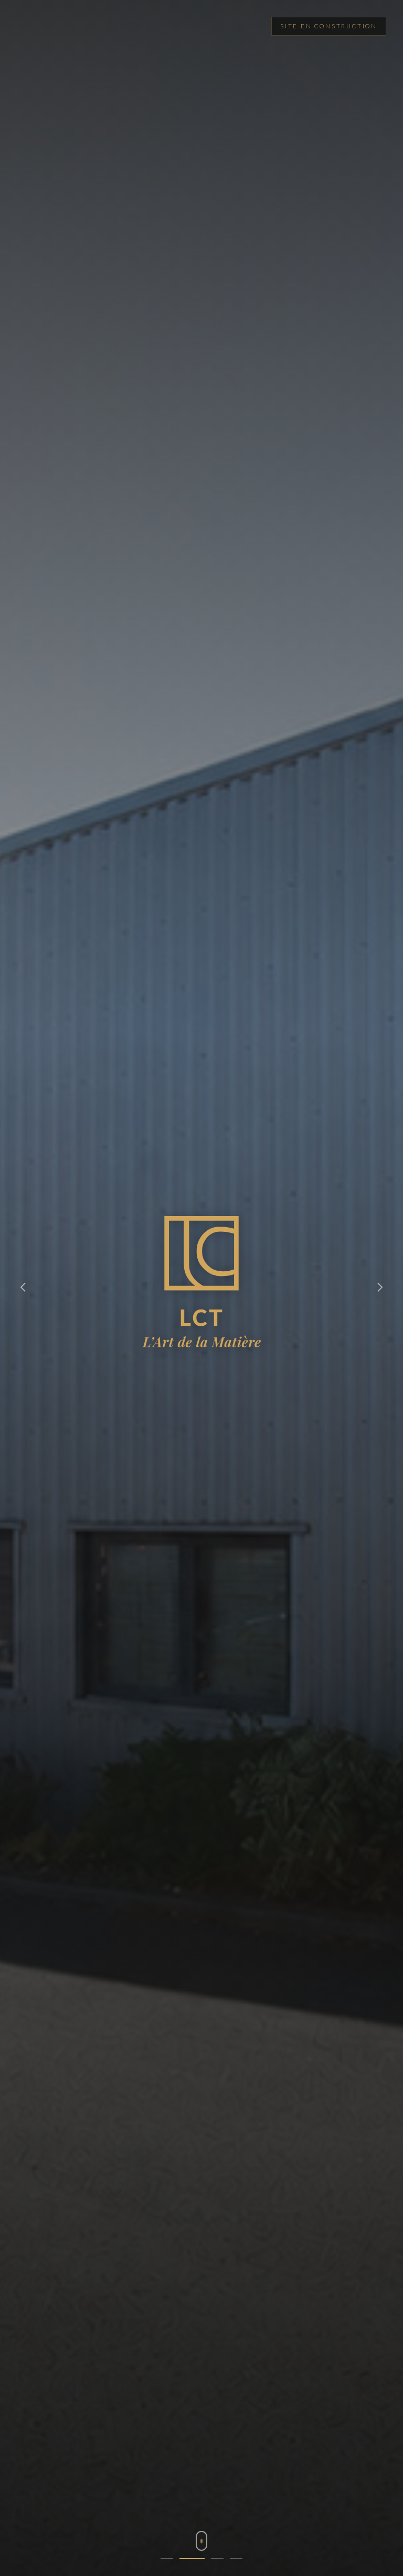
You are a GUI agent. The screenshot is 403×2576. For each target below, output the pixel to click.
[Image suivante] (380, 1288)
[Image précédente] (23, 1288)
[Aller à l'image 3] (211, 2559)
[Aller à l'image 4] (236, 2559)
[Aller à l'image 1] (167, 2559)
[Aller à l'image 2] (186, 2559)
